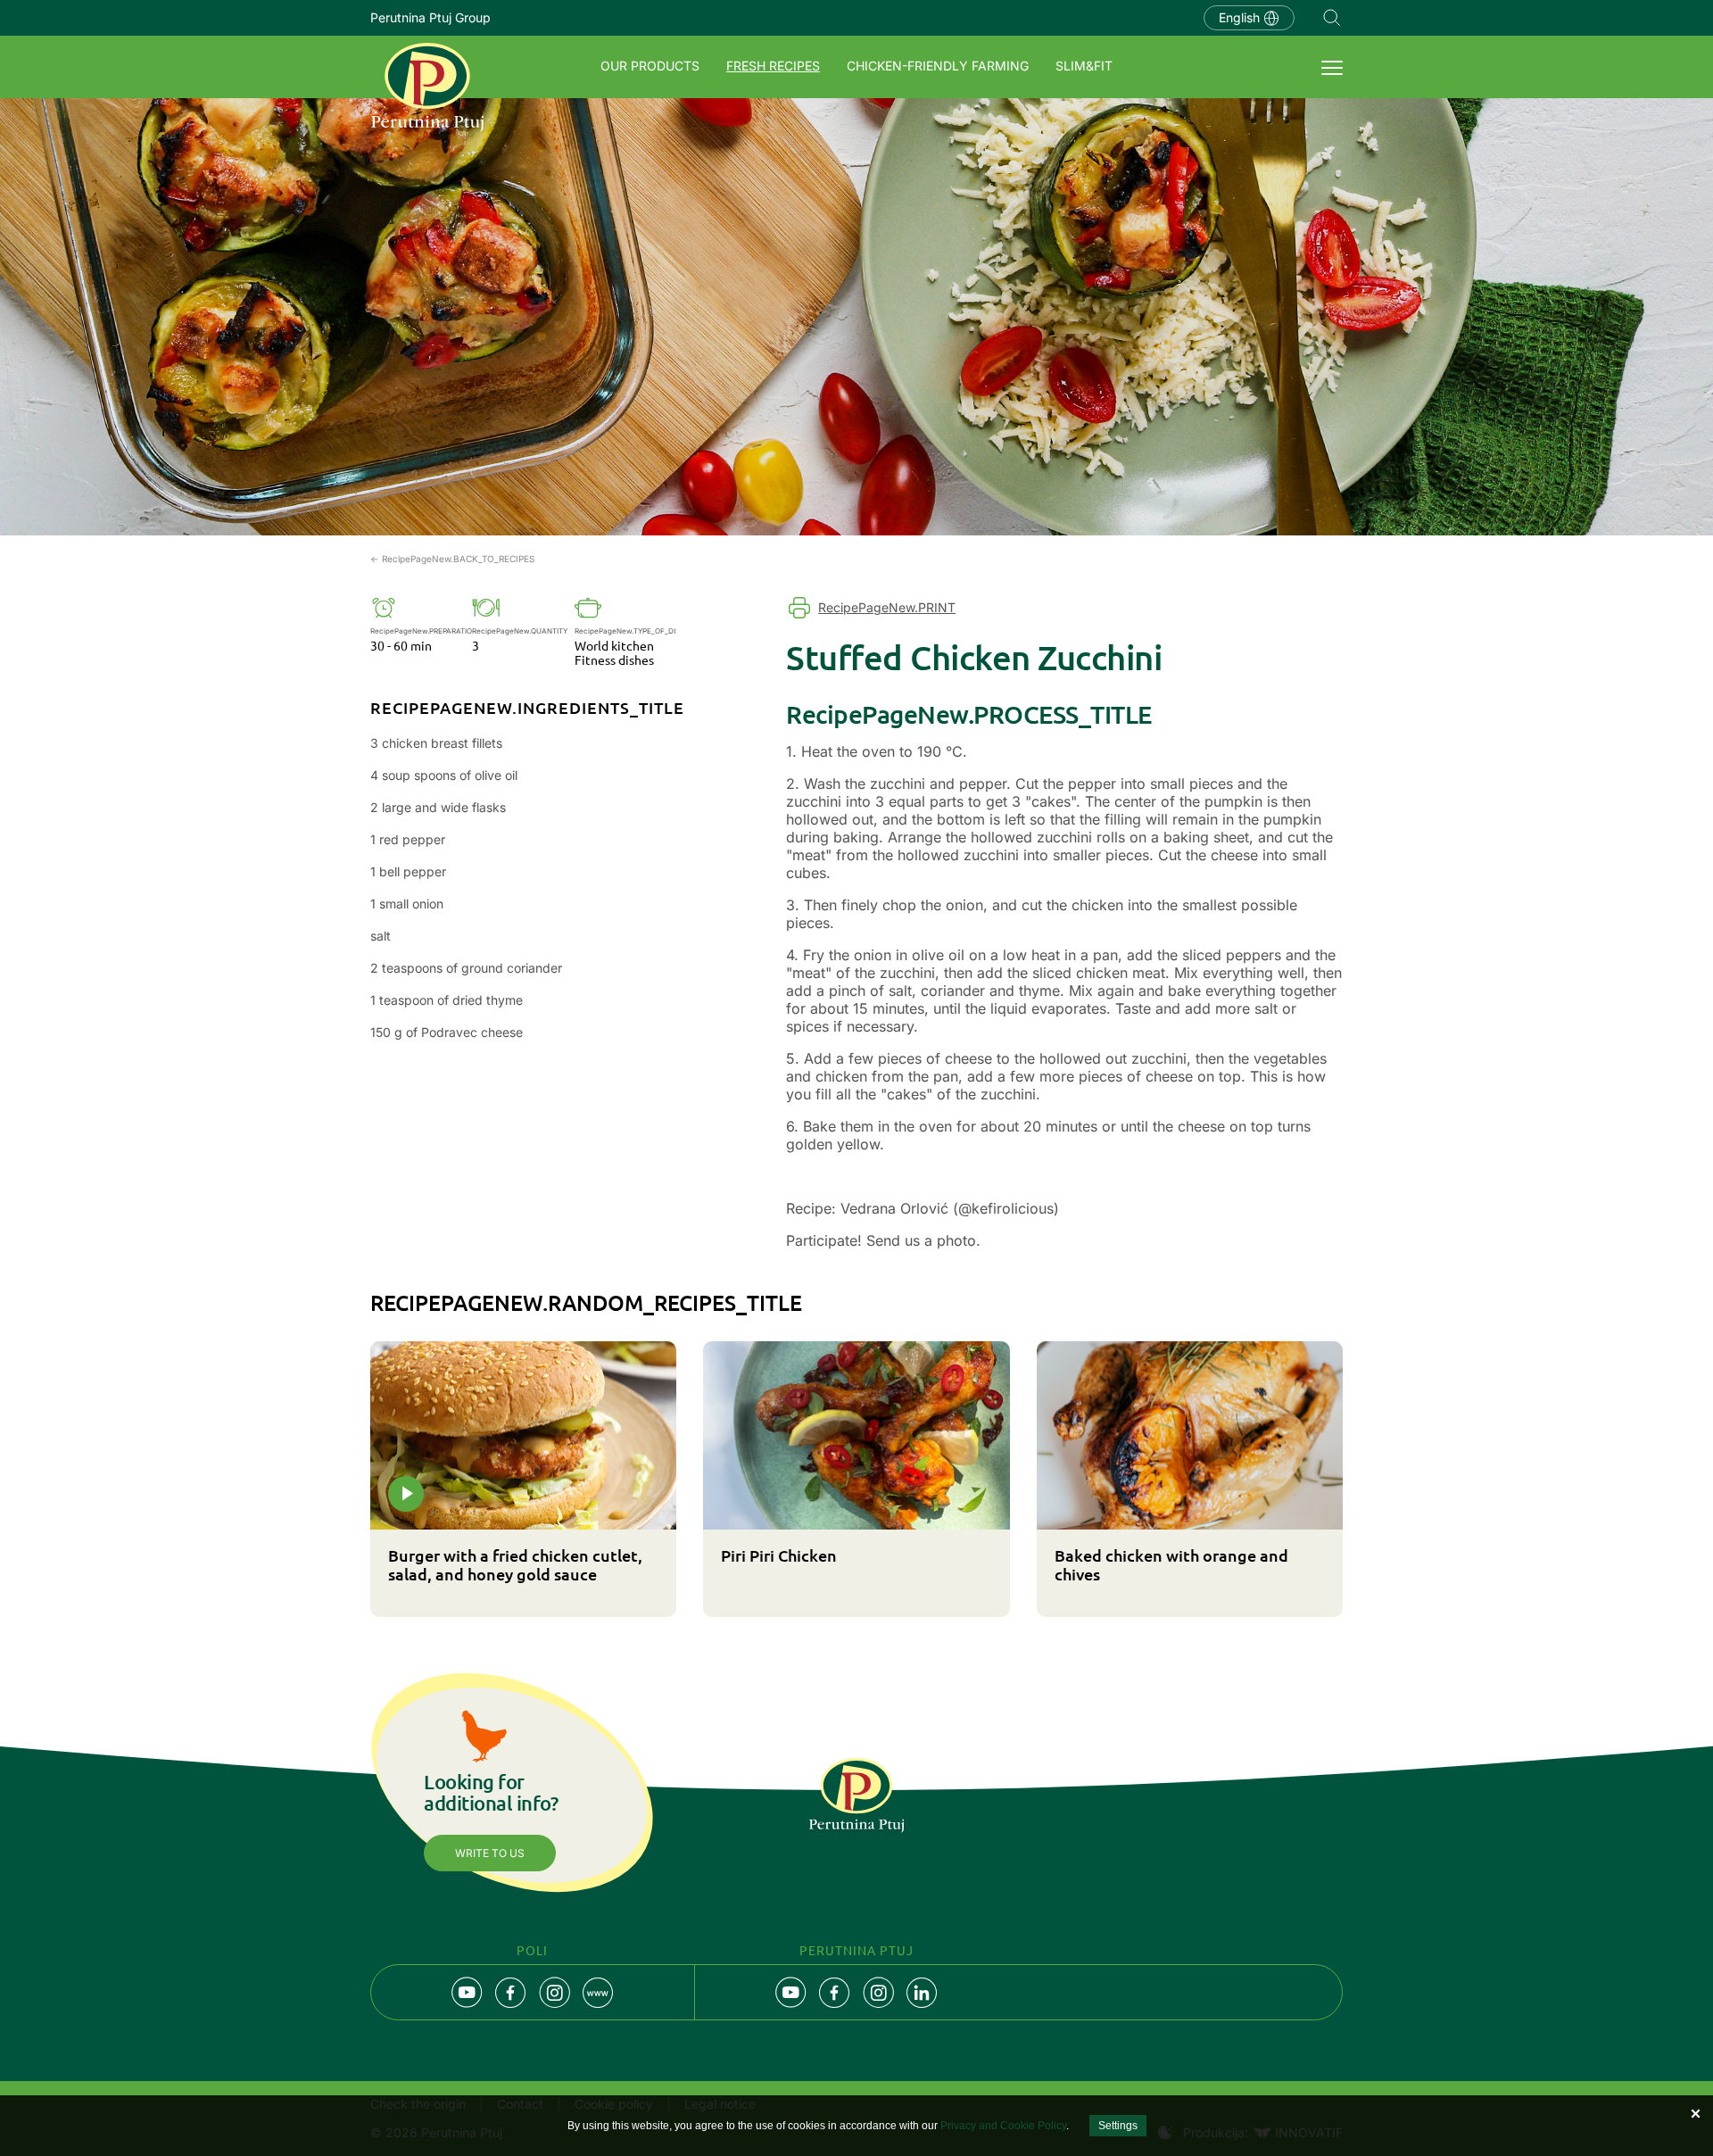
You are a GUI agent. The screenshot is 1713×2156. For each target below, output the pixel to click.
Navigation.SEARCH (1332, 18)
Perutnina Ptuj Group (430, 17)
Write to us (490, 1853)
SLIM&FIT (1084, 66)
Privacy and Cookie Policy (1003, 2126)
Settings (1118, 2126)
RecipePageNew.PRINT (887, 607)
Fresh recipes (773, 66)
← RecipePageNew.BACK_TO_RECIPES (452, 559)
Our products (650, 66)
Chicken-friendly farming (938, 66)
